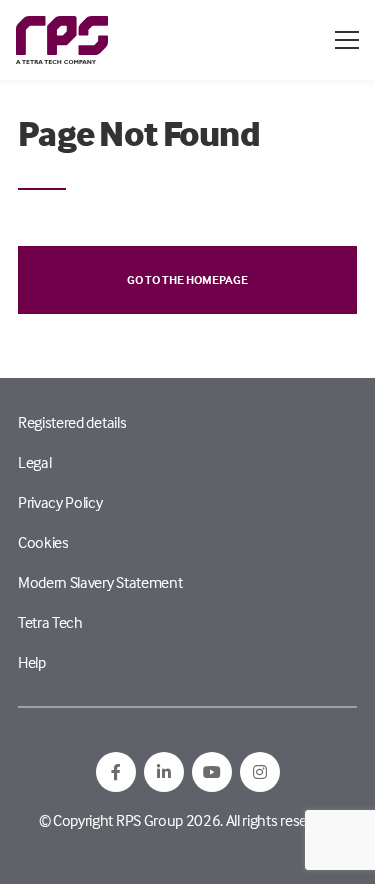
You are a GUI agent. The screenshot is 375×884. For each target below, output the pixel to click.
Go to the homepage (187, 279)
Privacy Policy (60, 502)
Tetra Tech (50, 622)
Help (32, 662)
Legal (34, 462)
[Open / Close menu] (347, 40)
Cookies (43, 542)
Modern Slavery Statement (100, 582)
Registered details (72, 422)
